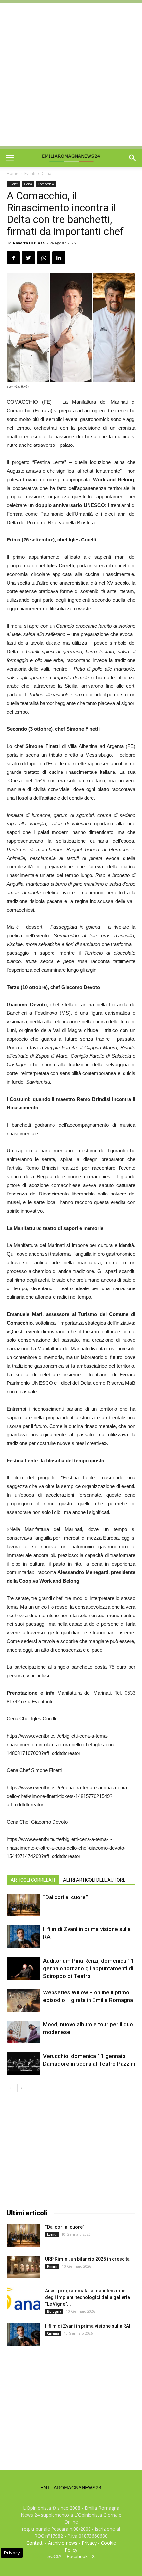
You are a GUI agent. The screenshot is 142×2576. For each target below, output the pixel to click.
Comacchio (46, 184)
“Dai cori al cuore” (65, 1897)
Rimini (52, 2266)
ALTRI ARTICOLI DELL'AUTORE (94, 1880)
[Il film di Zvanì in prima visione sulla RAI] (23, 1937)
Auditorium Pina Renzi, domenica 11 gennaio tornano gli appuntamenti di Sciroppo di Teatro (89, 1968)
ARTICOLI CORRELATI (33, 1880)
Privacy (89, 2543)
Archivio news (63, 2543)
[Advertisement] (71, 74)
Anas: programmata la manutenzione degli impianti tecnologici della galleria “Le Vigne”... (88, 2297)
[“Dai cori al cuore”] (23, 1905)
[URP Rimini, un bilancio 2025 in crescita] (23, 2267)
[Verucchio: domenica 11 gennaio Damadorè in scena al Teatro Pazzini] (23, 2064)
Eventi (30, 174)
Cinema (53, 2333)
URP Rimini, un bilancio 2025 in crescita (87, 2259)
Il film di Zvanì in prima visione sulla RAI (88, 2326)
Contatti (35, 2543)
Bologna (54, 2311)
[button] (133, 158)
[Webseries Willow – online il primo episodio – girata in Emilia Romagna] (23, 2000)
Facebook (77, 2556)
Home (12, 174)
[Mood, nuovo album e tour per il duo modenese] (23, 2032)
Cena (46, 174)
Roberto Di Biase (29, 243)
